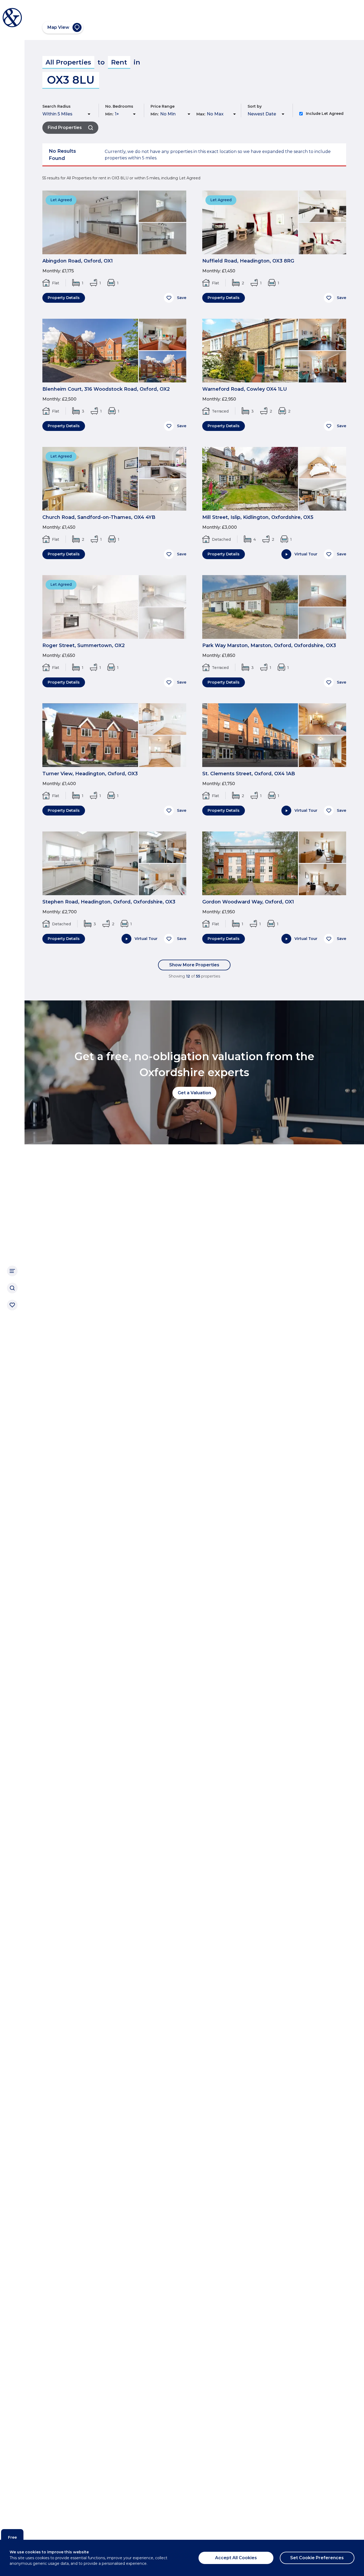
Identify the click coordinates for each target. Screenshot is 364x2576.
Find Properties (65, 128)
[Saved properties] (12, 1305)
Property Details (64, 298)
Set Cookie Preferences (317, 2558)
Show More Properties (194, 965)
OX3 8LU (71, 80)
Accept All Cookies (236, 2558)
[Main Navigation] (12, 1271)
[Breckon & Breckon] (12, 18)
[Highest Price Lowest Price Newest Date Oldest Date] (267, 114)
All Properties (68, 62)
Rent (119, 62)
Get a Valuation (194, 1093)
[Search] (12, 1288)
